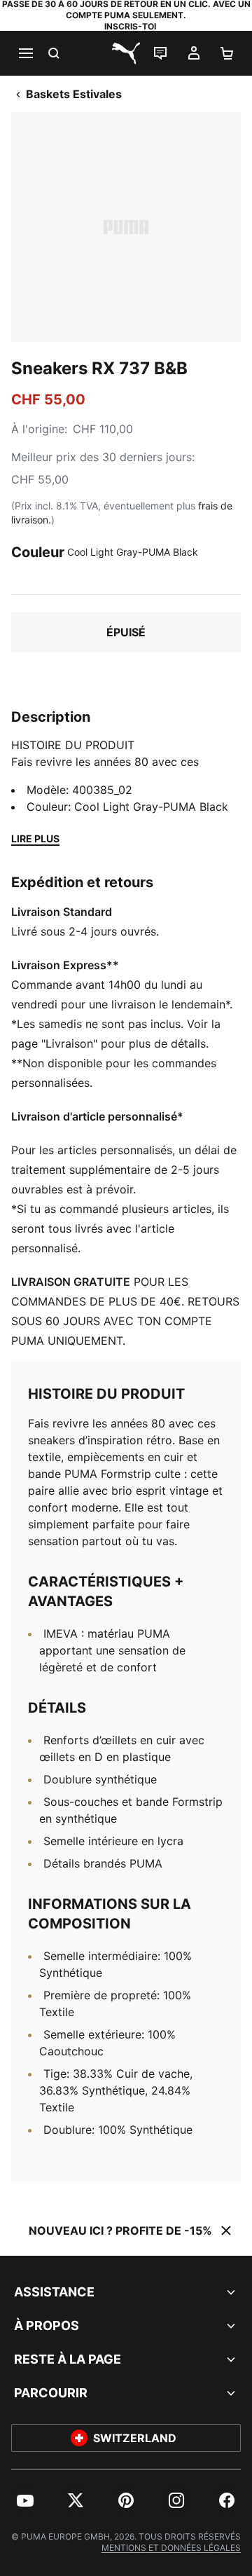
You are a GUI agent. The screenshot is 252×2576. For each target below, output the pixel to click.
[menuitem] (25, 2500)
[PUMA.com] (126, 53)
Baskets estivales (74, 94)
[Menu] (25, 53)
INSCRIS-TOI (130, 26)
